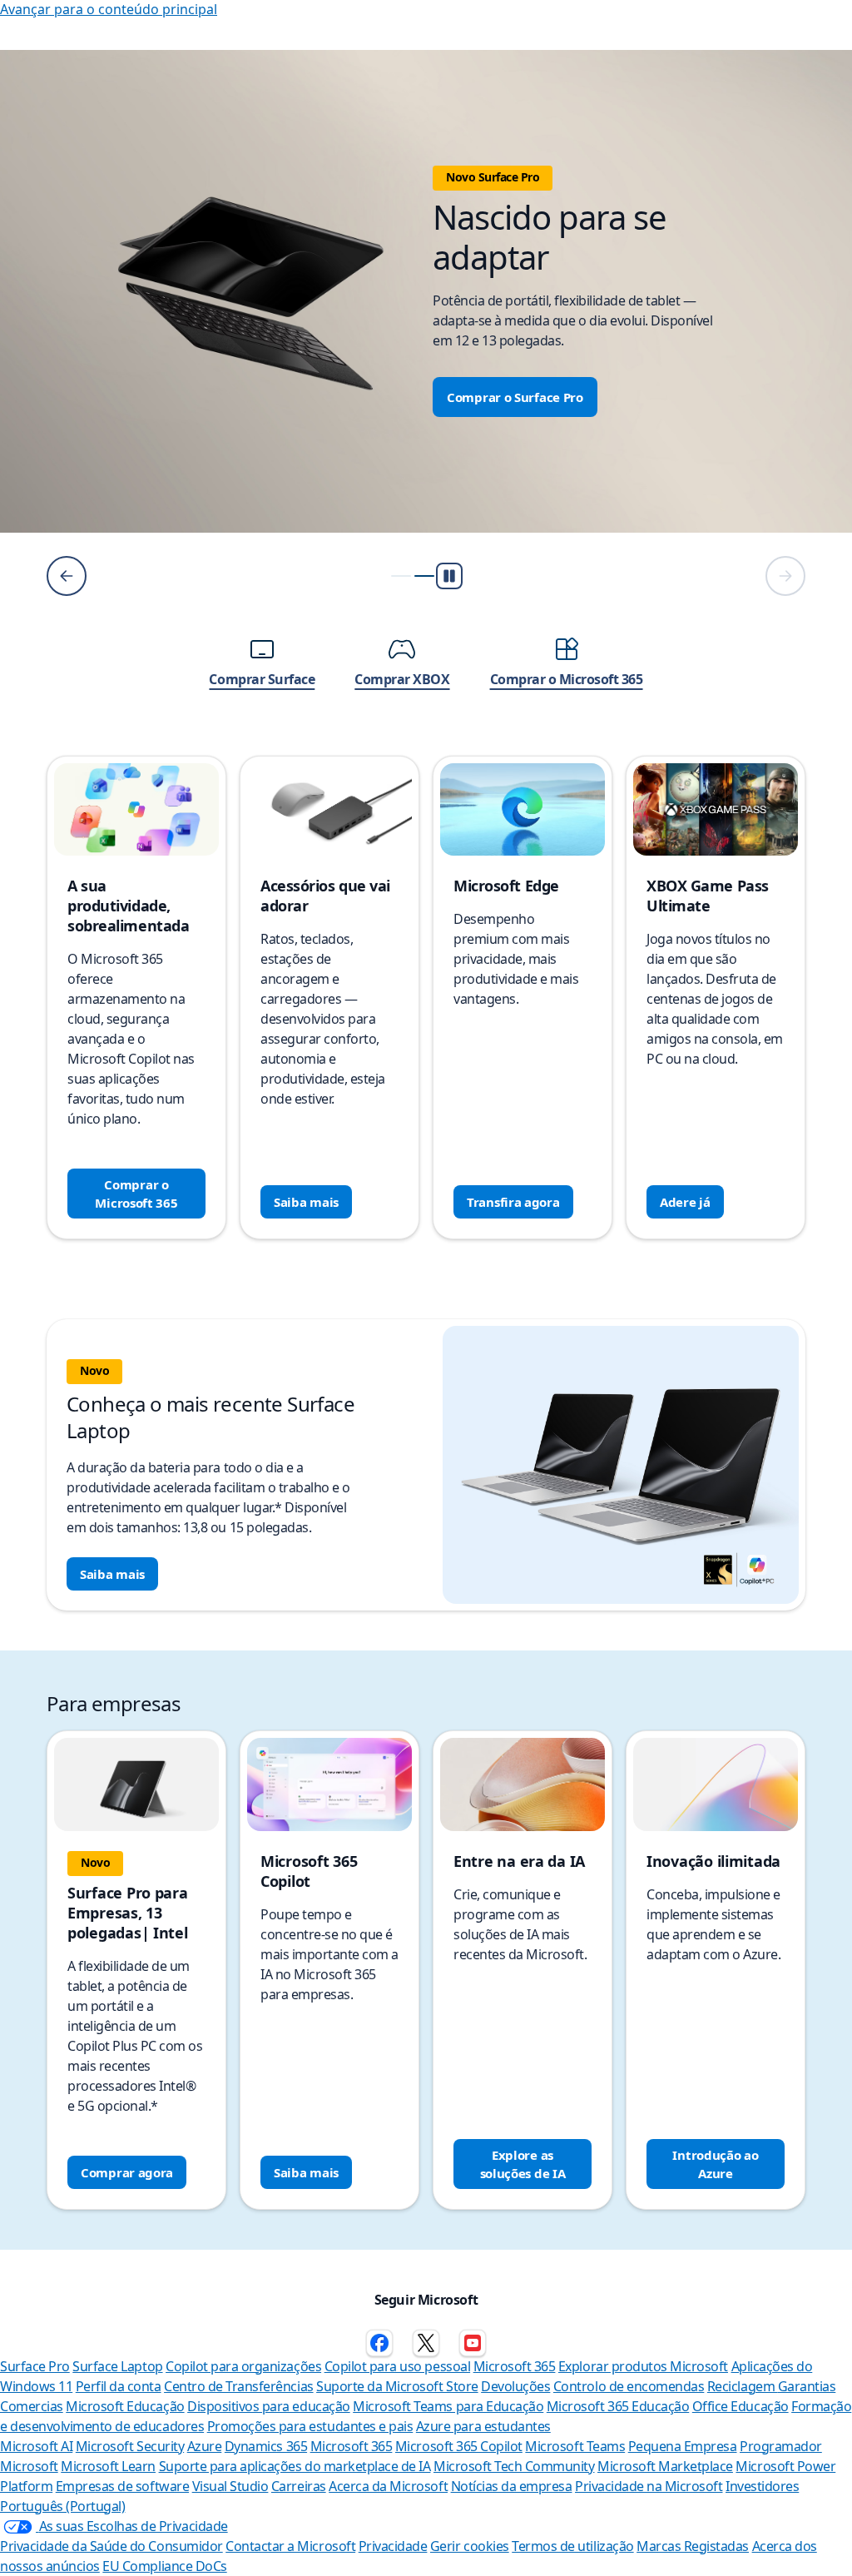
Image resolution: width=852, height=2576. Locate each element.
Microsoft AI (36, 2446)
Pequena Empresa (683, 2446)
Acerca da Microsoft (388, 2486)
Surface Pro (35, 2366)
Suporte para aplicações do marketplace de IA (295, 2466)
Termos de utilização (572, 2546)
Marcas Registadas (693, 2546)
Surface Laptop (117, 2366)
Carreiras (299, 2486)
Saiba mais (306, 1202)
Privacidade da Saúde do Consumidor (111, 2546)
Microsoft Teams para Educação (448, 2406)
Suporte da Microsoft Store (397, 2386)
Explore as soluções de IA (523, 2164)
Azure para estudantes (483, 2426)
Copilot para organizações (243, 2366)
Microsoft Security (130, 2446)
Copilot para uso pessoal (397, 2366)
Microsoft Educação (125, 2406)
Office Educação (741, 2406)
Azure (205, 2446)
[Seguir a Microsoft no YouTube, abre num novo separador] (473, 2343)
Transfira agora (513, 1202)
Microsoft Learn (108, 2466)
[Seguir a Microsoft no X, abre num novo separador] (426, 2343)
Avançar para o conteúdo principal (109, 9)
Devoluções (515, 2386)
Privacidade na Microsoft (649, 2486)
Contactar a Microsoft (290, 2546)
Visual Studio (230, 2486)
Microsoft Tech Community (514, 2466)
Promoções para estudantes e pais (310, 2426)
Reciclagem (743, 2386)
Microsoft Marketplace (665, 2466)
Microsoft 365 (515, 2366)
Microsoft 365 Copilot (459, 2446)
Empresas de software (122, 2486)
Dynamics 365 (266, 2446)
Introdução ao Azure (715, 2164)
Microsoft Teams (575, 2446)
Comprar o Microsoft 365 (136, 1194)
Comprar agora (127, 2172)
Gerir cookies (470, 2546)
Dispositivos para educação (269, 2406)
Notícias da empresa (512, 2486)
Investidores (762, 2486)
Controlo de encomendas (629, 2386)
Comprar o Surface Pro (515, 397)
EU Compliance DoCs (164, 2566)
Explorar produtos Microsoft (643, 2366)
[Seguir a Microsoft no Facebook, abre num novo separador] (379, 2343)
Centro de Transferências (238, 2386)
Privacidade (393, 2546)
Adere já (685, 1202)
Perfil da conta (119, 2386)
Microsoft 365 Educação (618, 2406)
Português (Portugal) (62, 2506)
